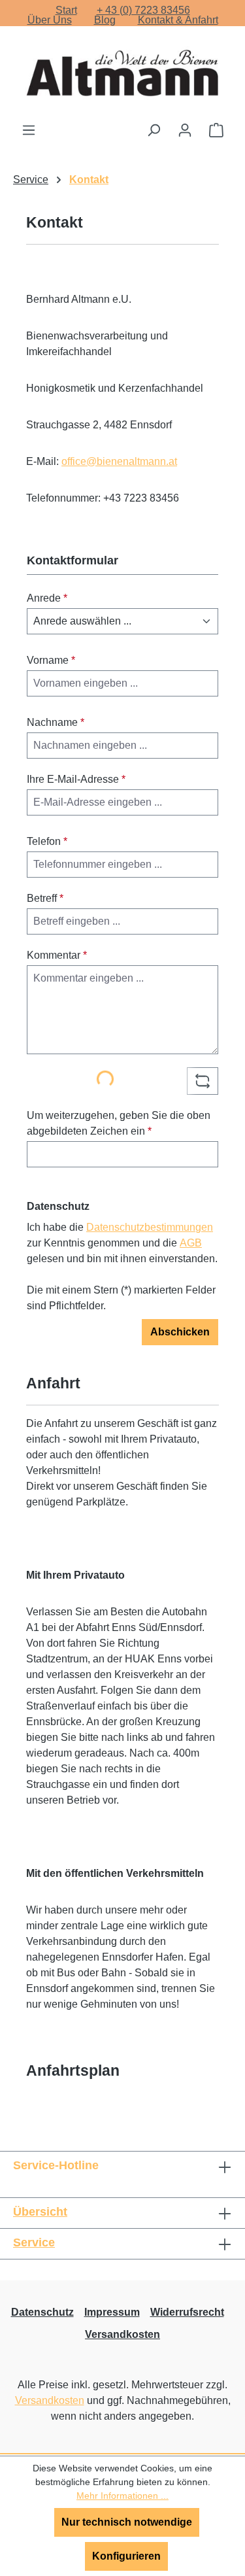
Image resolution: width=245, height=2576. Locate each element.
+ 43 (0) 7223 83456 (143, 10)
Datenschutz (42, 2312)
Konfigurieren (126, 2556)
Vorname (51, 660)
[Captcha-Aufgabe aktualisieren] (203, 1081)
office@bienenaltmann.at (119, 461)
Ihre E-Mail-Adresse (76, 779)
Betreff (45, 898)
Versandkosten (122, 2334)
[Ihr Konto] (185, 130)
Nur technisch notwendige (127, 2522)
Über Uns (50, 20)
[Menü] (29, 130)
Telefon (47, 841)
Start (66, 10)
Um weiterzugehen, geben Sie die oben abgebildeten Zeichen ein (119, 1123)
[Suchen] (154, 130)
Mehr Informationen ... (122, 2496)
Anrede (47, 598)
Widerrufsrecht (187, 2312)
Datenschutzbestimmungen (150, 1227)
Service (34, 2242)
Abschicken (180, 1332)
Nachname (56, 722)
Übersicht (40, 2212)
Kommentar (57, 955)
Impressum (112, 2312)
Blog (105, 20)
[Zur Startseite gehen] (123, 74)
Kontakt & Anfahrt (178, 20)
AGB (191, 1243)
